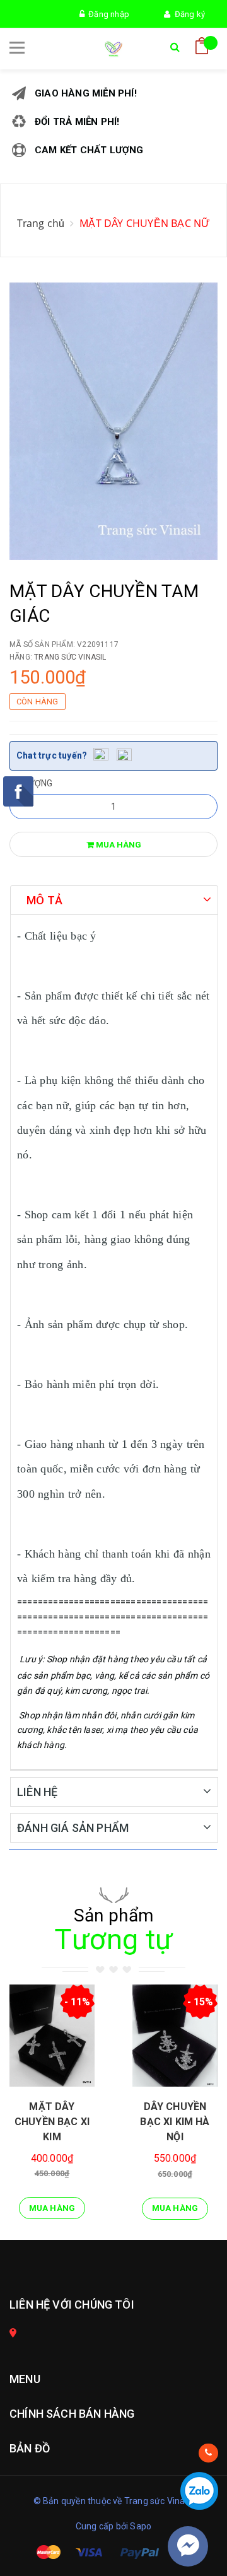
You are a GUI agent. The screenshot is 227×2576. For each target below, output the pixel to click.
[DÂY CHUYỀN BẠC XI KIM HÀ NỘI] (175, 2036)
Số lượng (31, 783)
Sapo (141, 2526)
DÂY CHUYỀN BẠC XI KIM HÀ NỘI (175, 2122)
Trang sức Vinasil (70, 657)
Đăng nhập (107, 14)
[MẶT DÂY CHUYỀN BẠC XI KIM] (52, 2036)
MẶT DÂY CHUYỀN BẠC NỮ (145, 223)
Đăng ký (188, 14)
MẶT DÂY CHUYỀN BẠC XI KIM (52, 2122)
